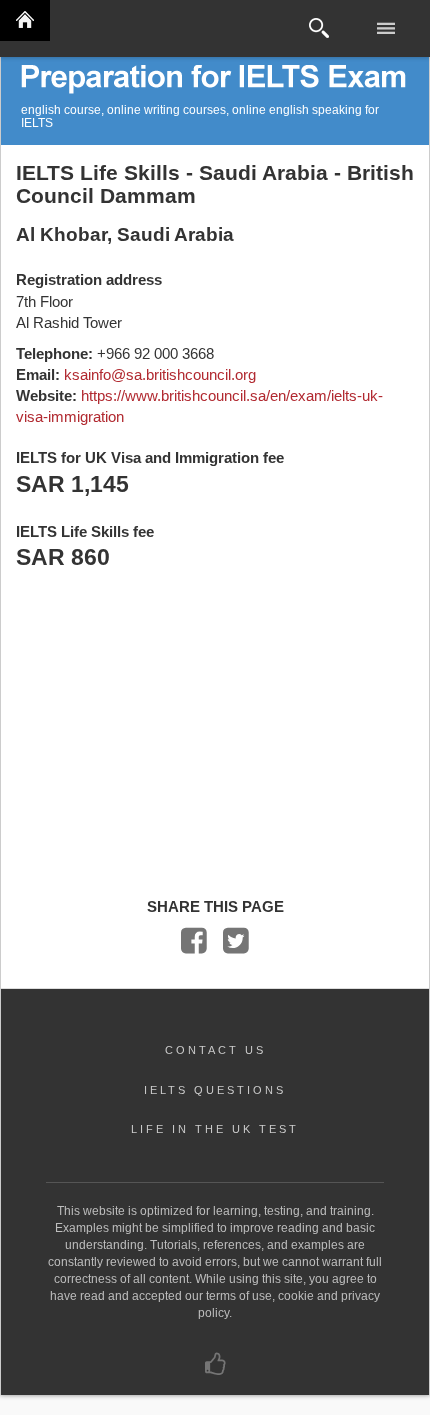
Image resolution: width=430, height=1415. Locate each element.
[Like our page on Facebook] (215, 1369)
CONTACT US (215, 1050)
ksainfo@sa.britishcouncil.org (160, 374)
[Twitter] (236, 945)
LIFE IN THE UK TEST (215, 1129)
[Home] (25, 20)
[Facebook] (194, 945)
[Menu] (388, 28)
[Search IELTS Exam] (319, 28)
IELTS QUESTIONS (215, 1090)
